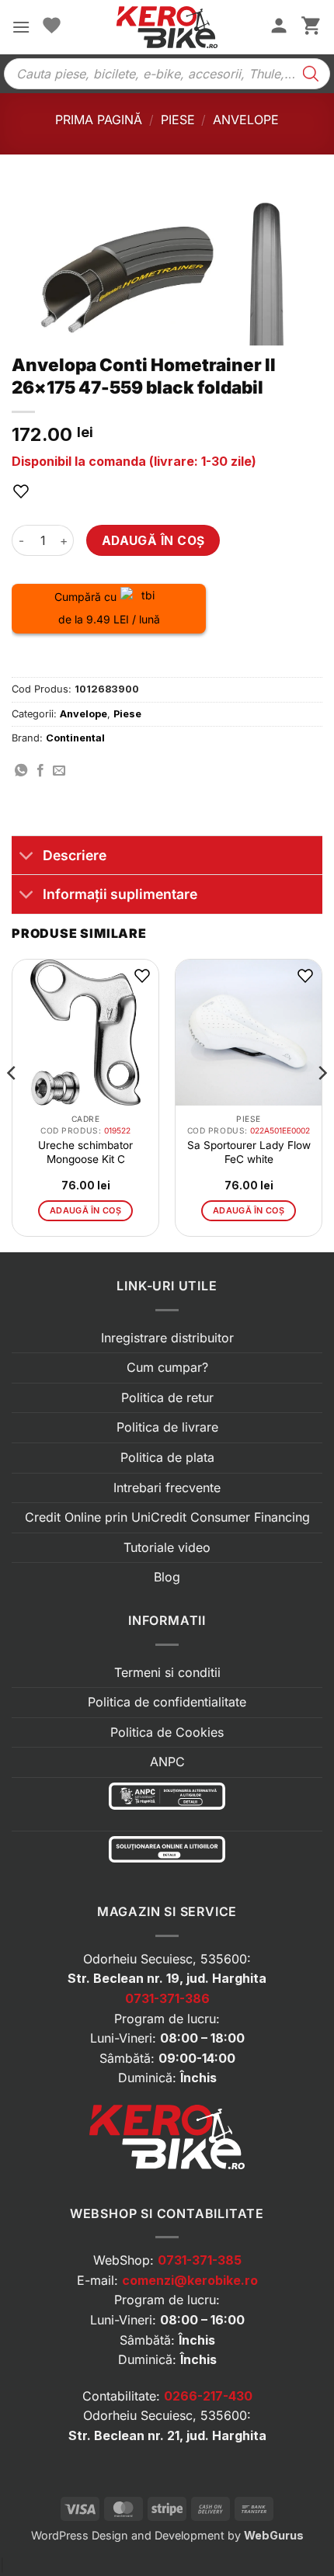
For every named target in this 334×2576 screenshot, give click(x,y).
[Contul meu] (279, 27)
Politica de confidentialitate (167, 1702)
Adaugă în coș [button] (85, 1210)
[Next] (322, 1104)
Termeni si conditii (167, 1672)
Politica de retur (167, 1397)
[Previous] (12, 1104)
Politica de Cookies (167, 1732)
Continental (75, 738)
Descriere (75, 855)
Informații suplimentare (120, 894)
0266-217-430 (208, 2396)
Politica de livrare (167, 1427)
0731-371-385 (200, 2260)
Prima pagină (99, 120)
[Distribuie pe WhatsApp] (21, 771)
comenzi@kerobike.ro (190, 2280)
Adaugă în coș (153, 541)
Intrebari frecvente (167, 1488)
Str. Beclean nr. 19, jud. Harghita (167, 1978)
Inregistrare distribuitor (167, 1338)
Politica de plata (167, 1457)
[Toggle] (27, 857)
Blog (167, 1577)
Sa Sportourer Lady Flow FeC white (249, 1152)
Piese (178, 120)
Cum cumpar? (167, 1367)
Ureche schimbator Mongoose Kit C (85, 1152)
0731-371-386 (167, 1998)
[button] (21, 27)
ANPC (167, 1762)
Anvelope (246, 120)
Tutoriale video (167, 1547)
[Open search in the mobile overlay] (167, 74)
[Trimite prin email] (59, 771)
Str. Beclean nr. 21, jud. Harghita (167, 2435)
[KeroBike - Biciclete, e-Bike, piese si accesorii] (167, 27)
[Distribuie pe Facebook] (40, 771)
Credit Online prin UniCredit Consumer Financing (167, 1517)
